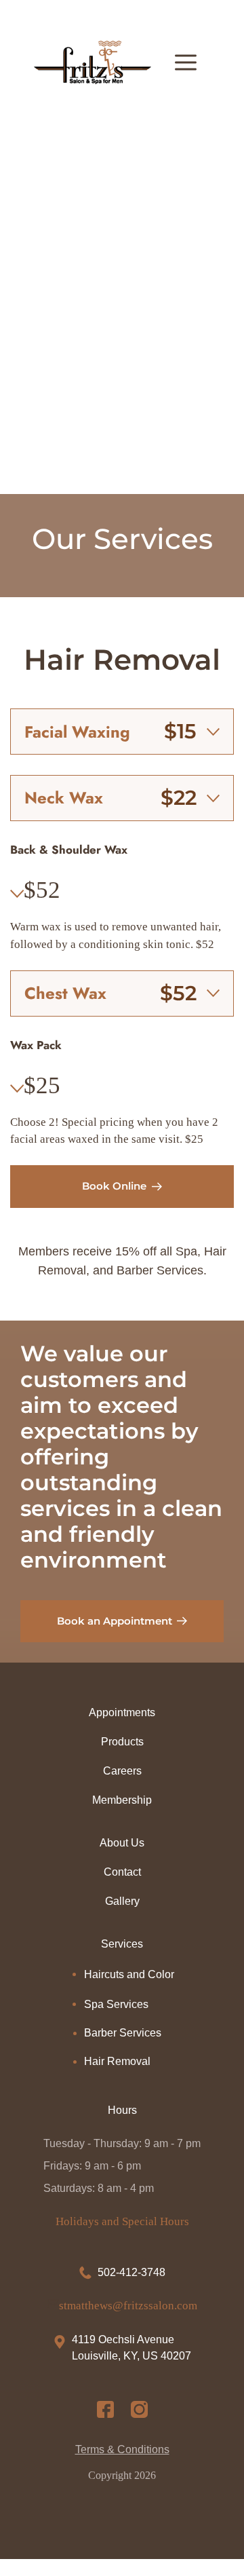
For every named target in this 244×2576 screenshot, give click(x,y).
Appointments (122, 1712)
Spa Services (116, 2004)
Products (122, 1742)
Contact (122, 1872)
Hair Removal (117, 2061)
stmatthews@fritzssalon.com (128, 2306)
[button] (122, 732)
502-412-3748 (131, 2272)
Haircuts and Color (129, 1974)
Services (122, 1944)
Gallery (122, 1901)
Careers (122, 1771)
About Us (122, 1843)
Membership (122, 1800)
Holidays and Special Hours (122, 2221)
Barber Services (123, 2033)
